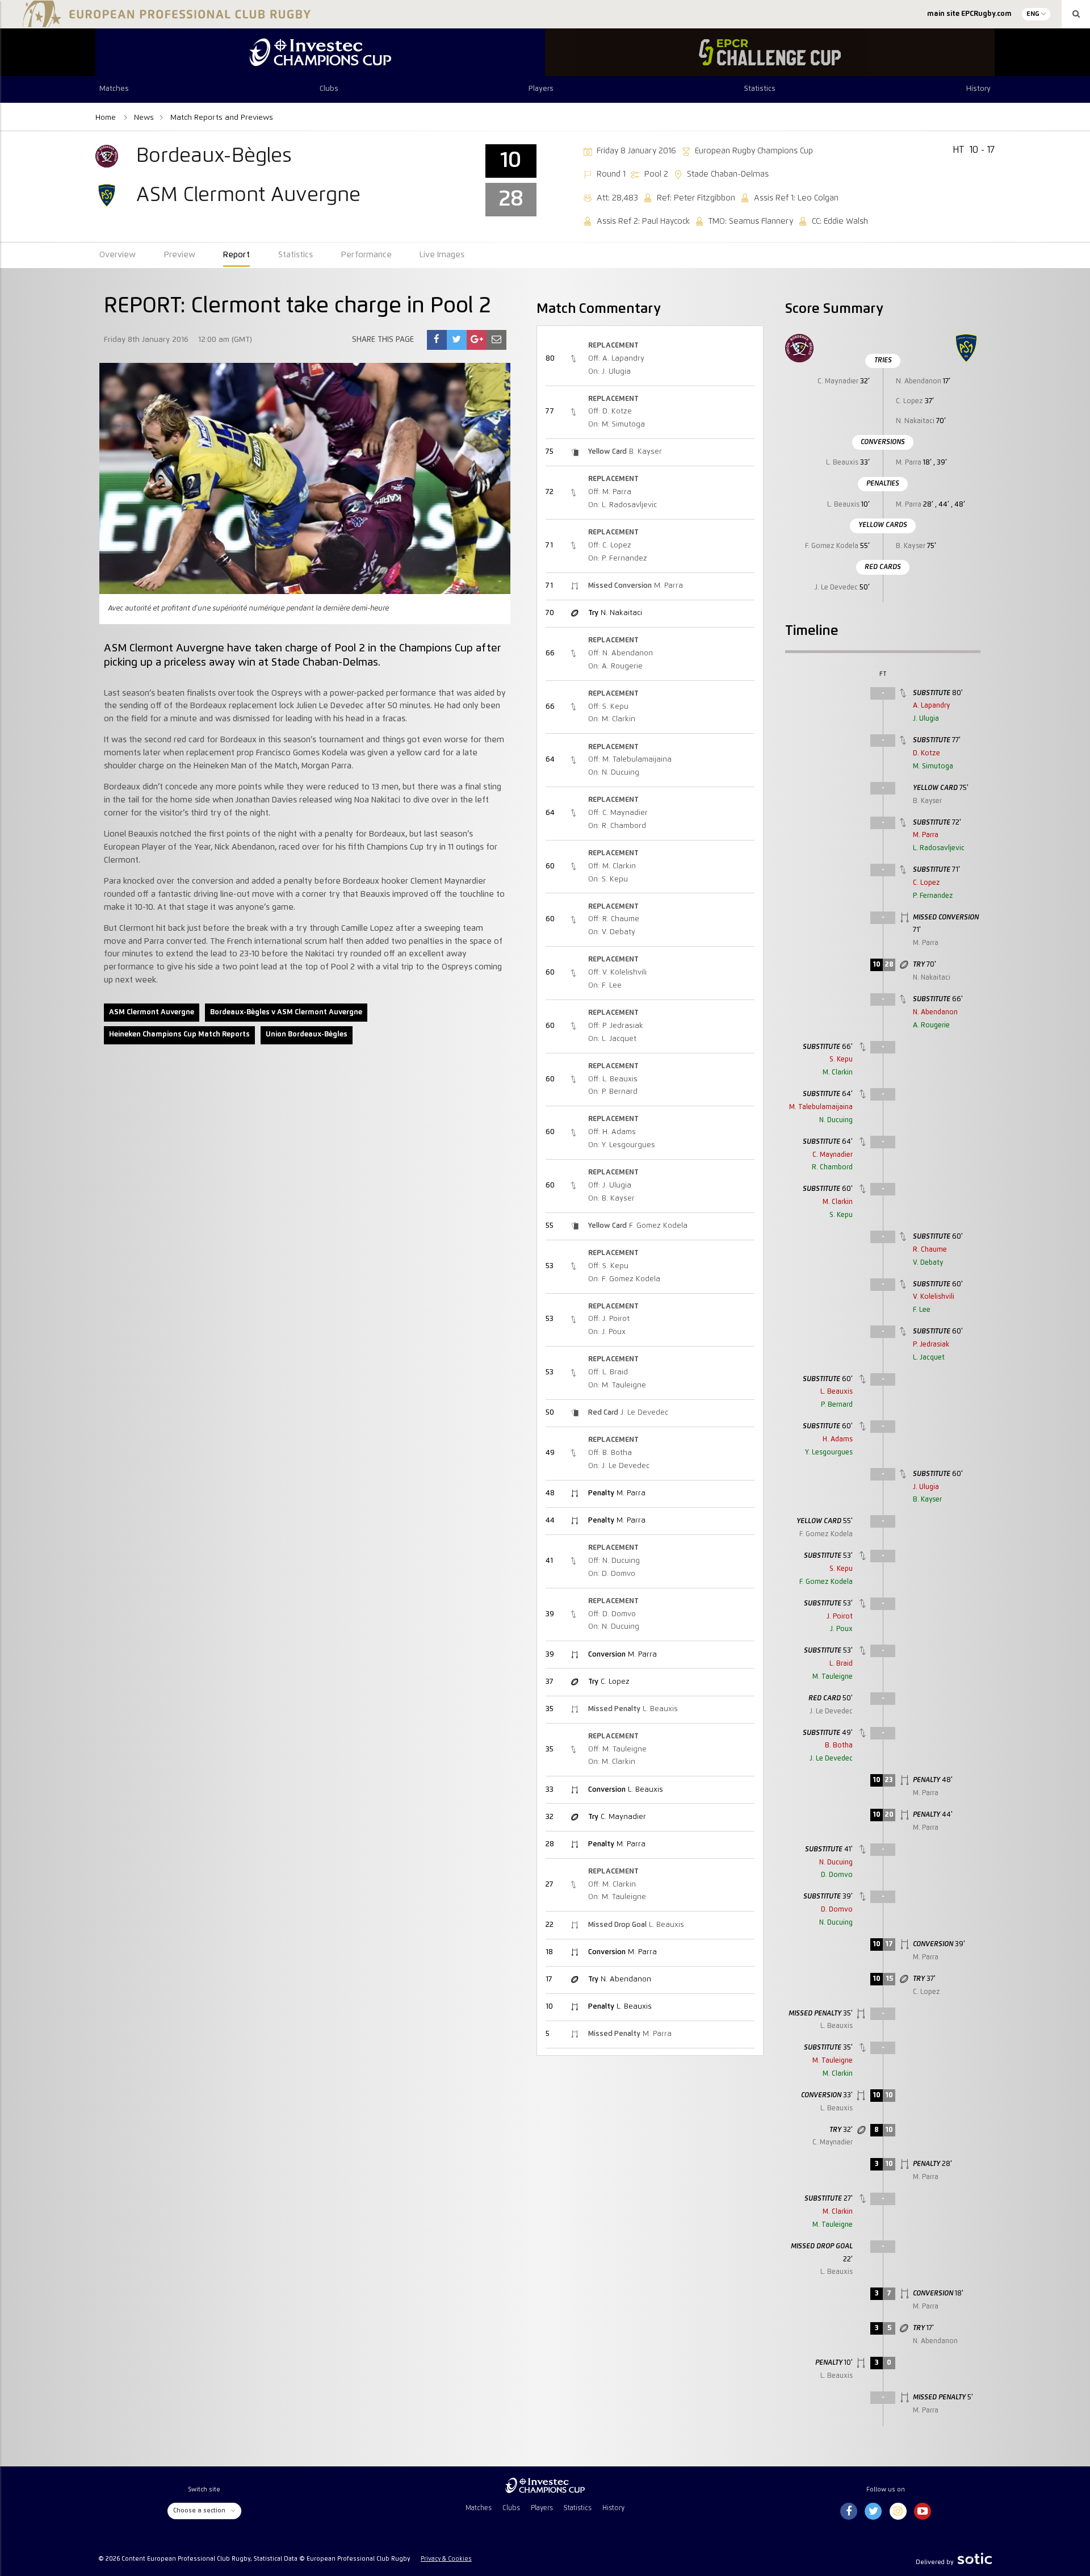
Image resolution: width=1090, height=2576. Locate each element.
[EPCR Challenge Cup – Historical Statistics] (770, 52)
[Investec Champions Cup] (320, 52)
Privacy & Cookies (446, 2559)
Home (107, 118)
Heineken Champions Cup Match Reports (179, 1034)
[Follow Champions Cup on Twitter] (873, 2512)
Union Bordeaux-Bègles (307, 1034)
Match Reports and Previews (222, 118)
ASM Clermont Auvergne (152, 1012)
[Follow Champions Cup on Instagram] (898, 2512)
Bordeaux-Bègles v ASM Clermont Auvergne (286, 1012)
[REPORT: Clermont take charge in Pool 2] (437, 340)
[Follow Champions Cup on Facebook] (849, 2512)
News (144, 118)
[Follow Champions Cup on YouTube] (923, 2512)
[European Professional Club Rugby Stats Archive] (165, 23)
